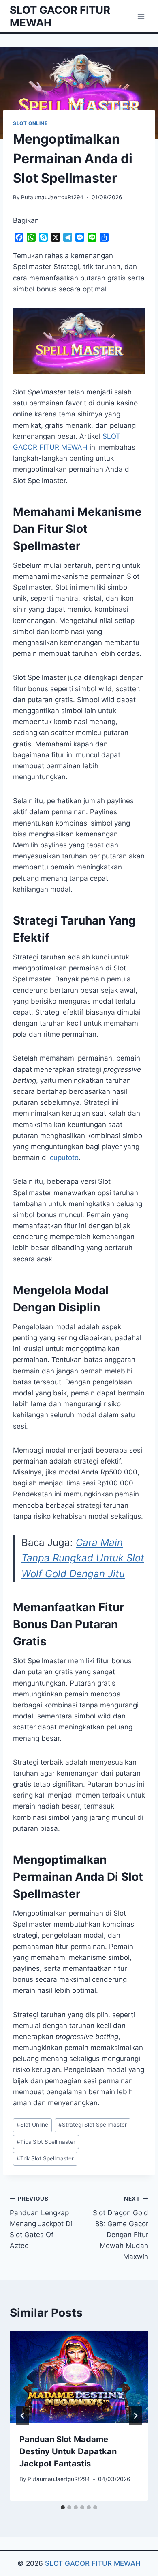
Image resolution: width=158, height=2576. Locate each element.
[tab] (63, 2507)
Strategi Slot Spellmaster (93, 2125)
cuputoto (64, 1158)
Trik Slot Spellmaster (45, 2158)
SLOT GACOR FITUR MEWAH (93, 2563)
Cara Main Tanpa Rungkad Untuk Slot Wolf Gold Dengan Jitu (83, 1558)
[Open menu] (141, 16)
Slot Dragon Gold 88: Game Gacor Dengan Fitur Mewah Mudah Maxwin (121, 2228)
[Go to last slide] (23, 2416)
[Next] (135, 2416)
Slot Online (32, 2125)
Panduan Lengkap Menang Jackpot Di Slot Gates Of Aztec (41, 2222)
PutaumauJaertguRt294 (52, 197)
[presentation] (79, 2377)
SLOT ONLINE (30, 123)
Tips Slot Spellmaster (46, 2142)
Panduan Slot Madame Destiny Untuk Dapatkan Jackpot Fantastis (68, 2451)
